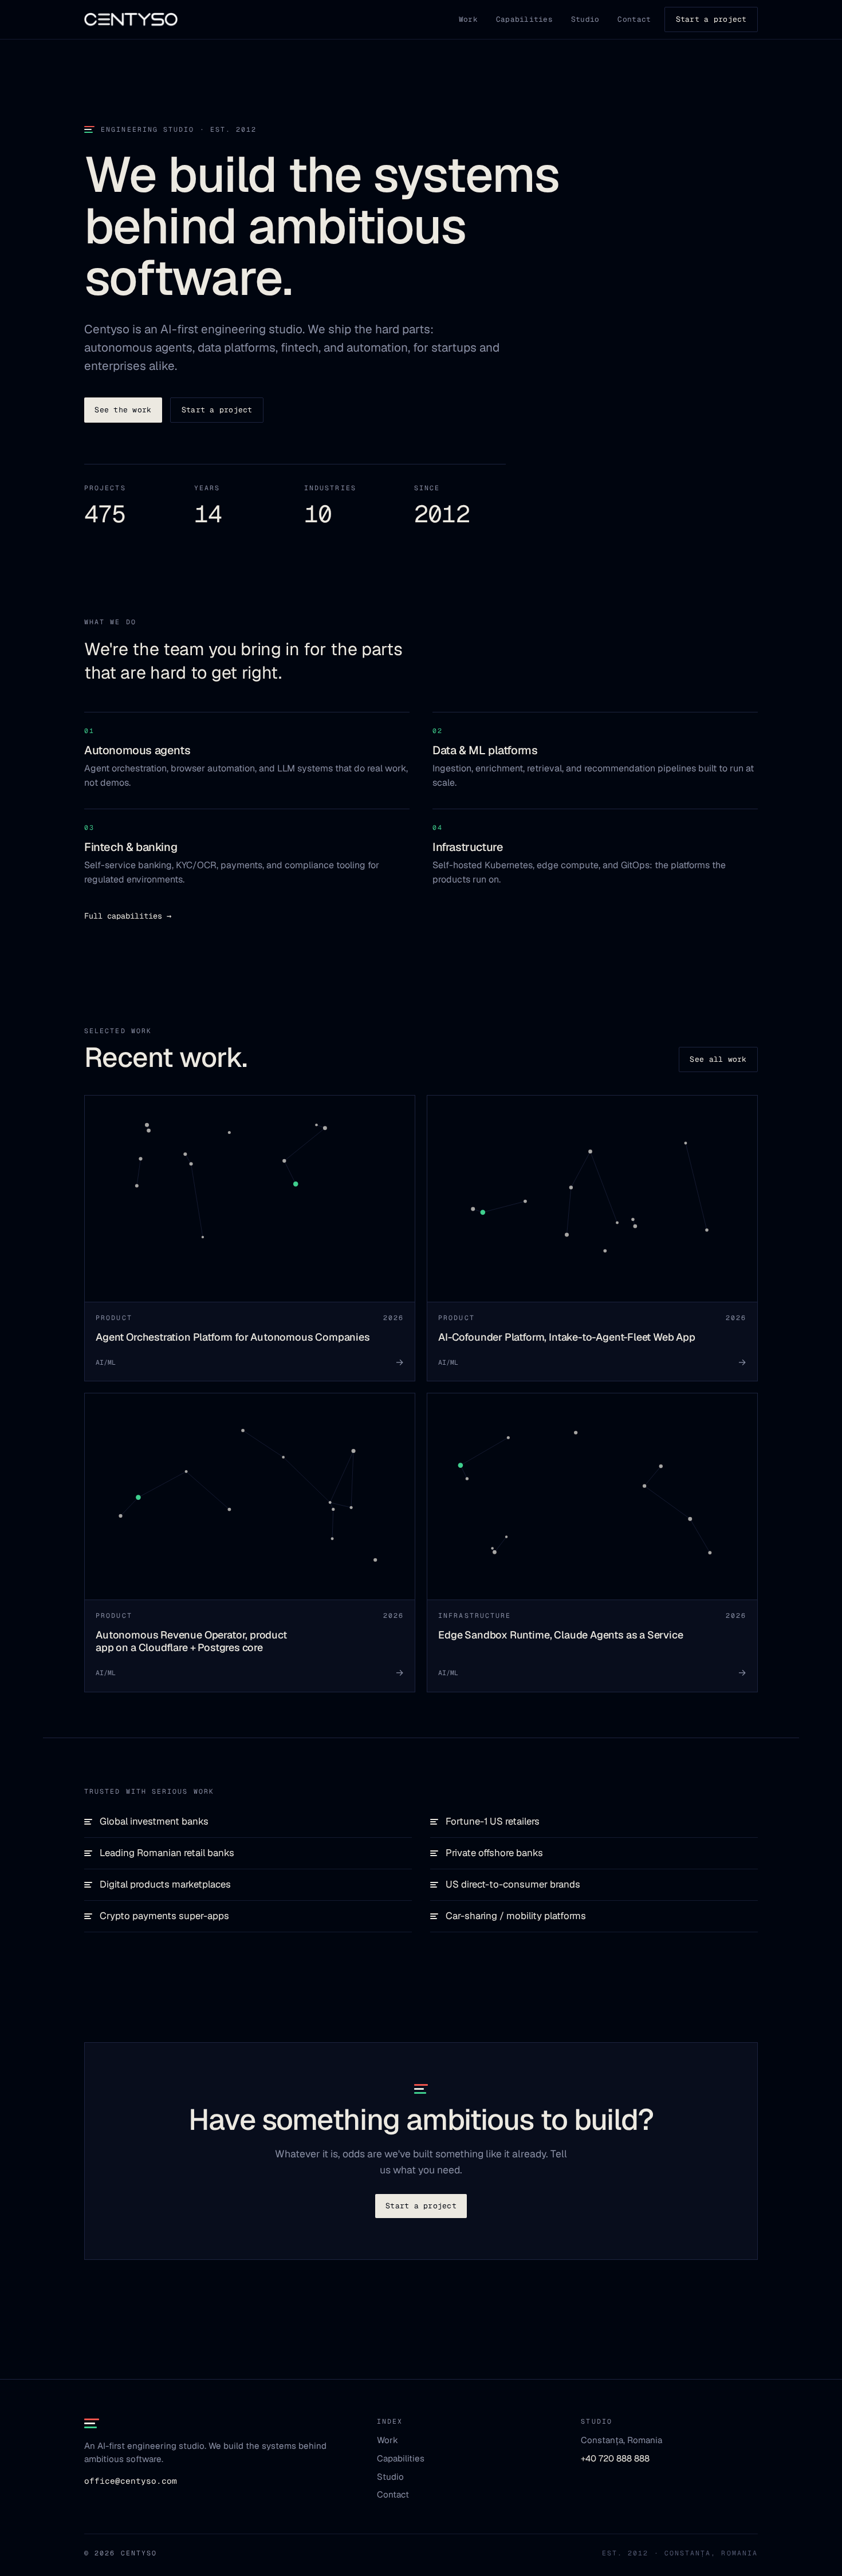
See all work (718, 1059)
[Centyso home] (131, 19)
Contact (634, 19)
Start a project (711, 19)
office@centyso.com (131, 2481)
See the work (123, 410)
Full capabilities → (128, 916)
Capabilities (524, 19)
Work (468, 19)
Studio (585, 19)
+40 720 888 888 (615, 2458)
